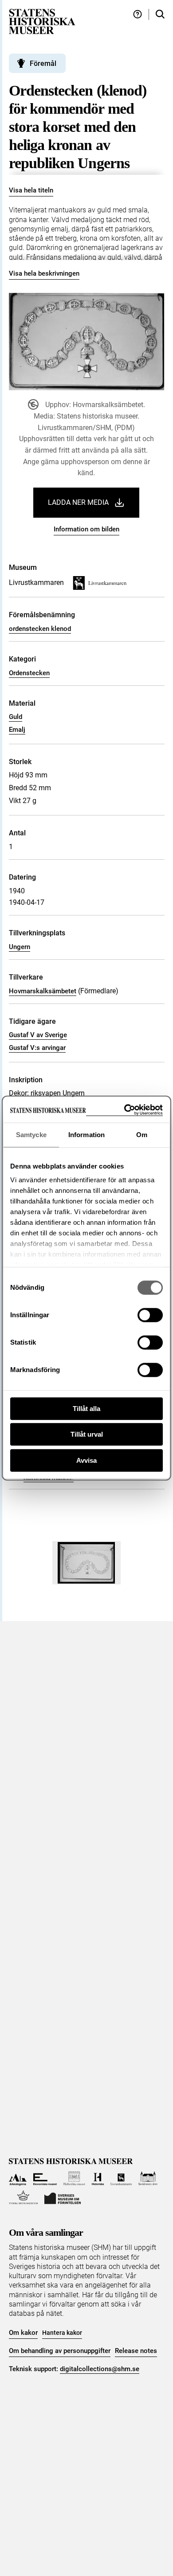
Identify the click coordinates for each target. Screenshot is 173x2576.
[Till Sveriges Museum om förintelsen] (63, 2197)
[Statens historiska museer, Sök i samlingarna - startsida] (42, 21)
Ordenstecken (29, 673)
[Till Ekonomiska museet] (45, 2178)
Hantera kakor (62, 2333)
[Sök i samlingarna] (160, 14)
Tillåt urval (87, 1434)
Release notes (136, 2351)
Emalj (17, 730)
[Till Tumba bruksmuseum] (24, 2197)
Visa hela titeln (31, 190)
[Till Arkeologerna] (18, 2178)
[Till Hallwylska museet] (74, 2178)
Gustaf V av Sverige (38, 1035)
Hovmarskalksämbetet (43, 991)
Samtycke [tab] (31, 1135)
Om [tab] (142, 1135)
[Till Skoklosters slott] (148, 2178)
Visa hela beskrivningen (44, 273)
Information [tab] (86, 1135)
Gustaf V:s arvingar (37, 1048)
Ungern (20, 947)
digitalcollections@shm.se (100, 2369)
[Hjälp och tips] (138, 14)
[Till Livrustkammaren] (121, 2178)
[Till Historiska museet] (98, 2178)
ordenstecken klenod (40, 629)
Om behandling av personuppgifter (60, 2351)
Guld (16, 717)
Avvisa (86, 1460)
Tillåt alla (86, 1409)
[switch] (150, 1315)
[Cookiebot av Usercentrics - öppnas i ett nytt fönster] (124, 1110)
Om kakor (23, 2333)
